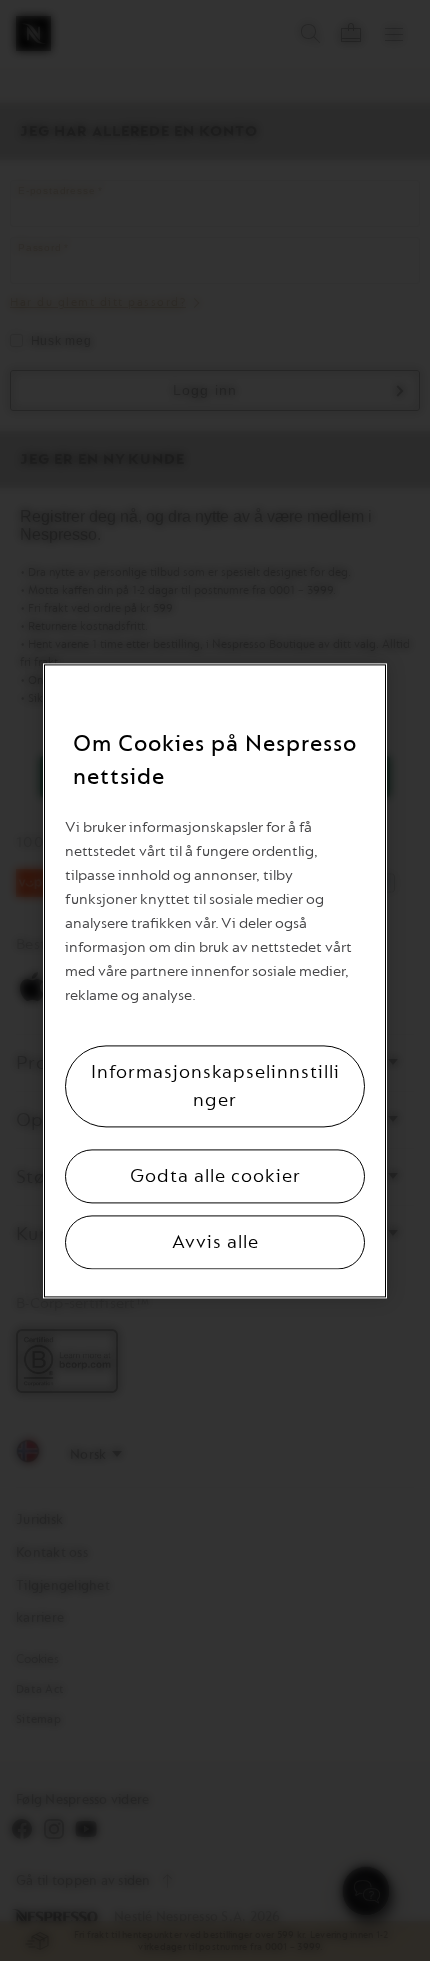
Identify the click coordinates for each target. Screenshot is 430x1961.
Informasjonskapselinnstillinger (215, 1086)
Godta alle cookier (215, 1176)
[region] (215, 980)
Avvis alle (215, 1242)
